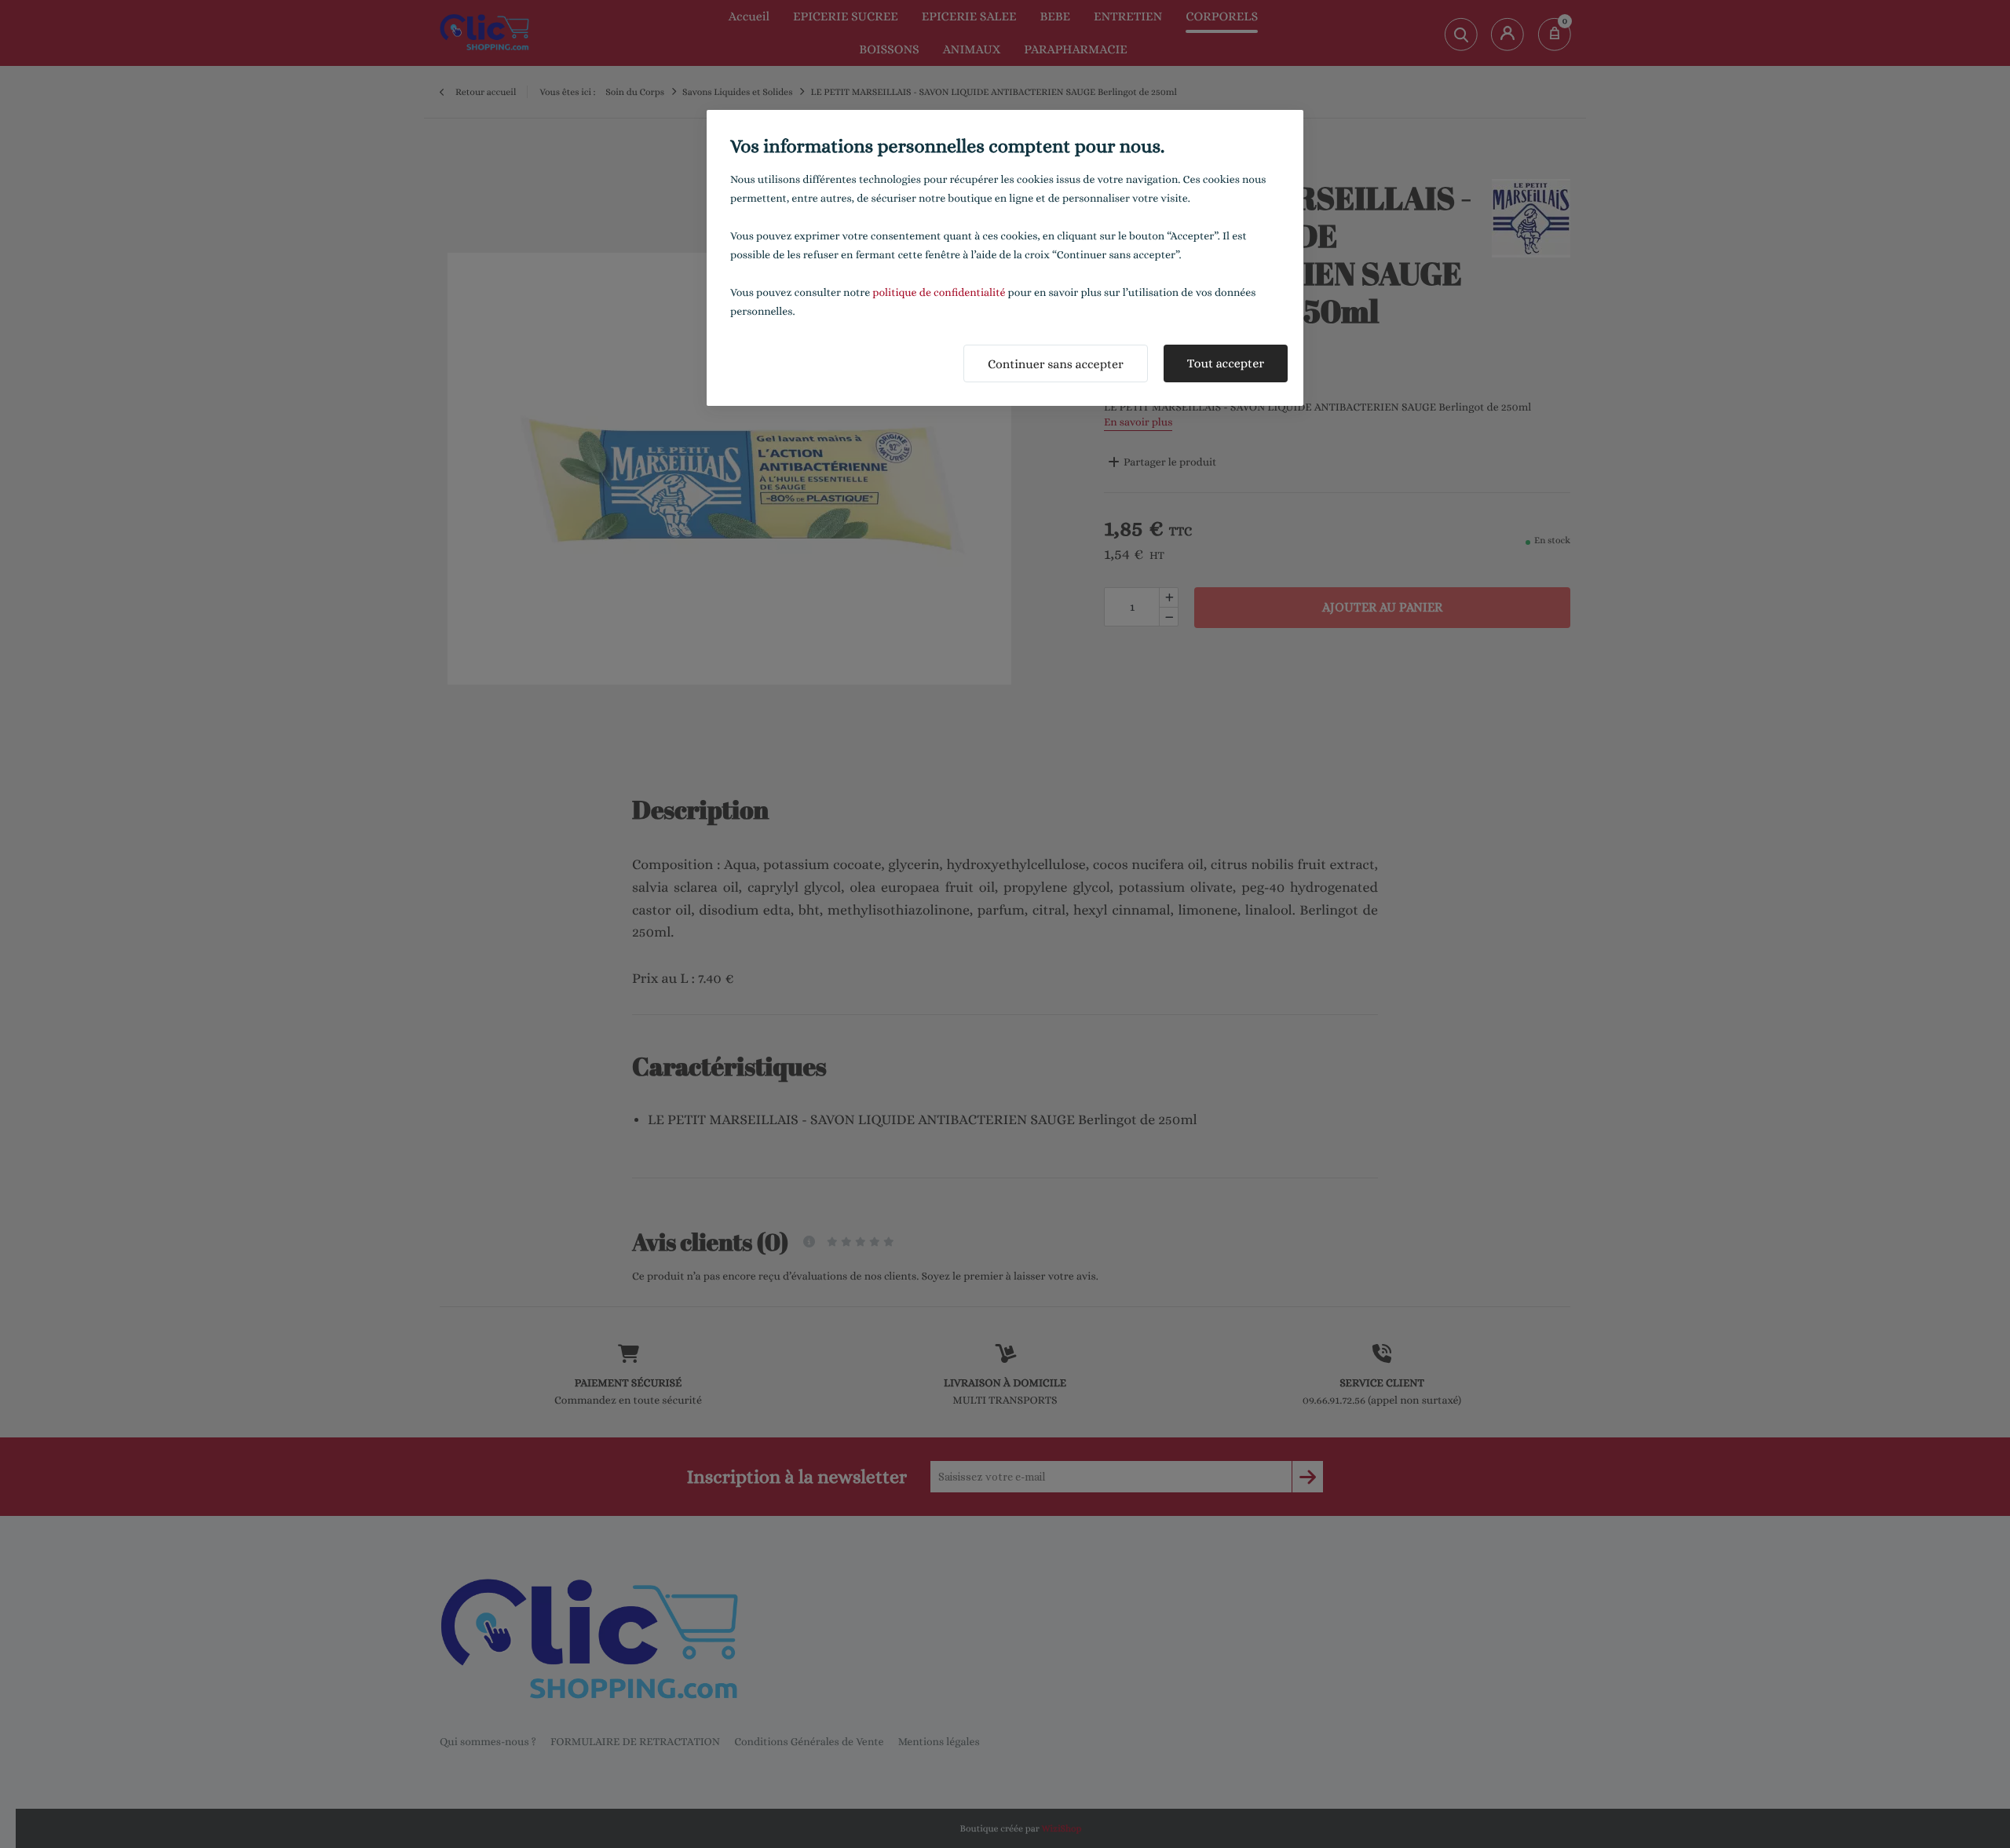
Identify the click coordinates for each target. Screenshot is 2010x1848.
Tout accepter (1226, 363)
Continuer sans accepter (1056, 364)
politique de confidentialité (939, 293)
